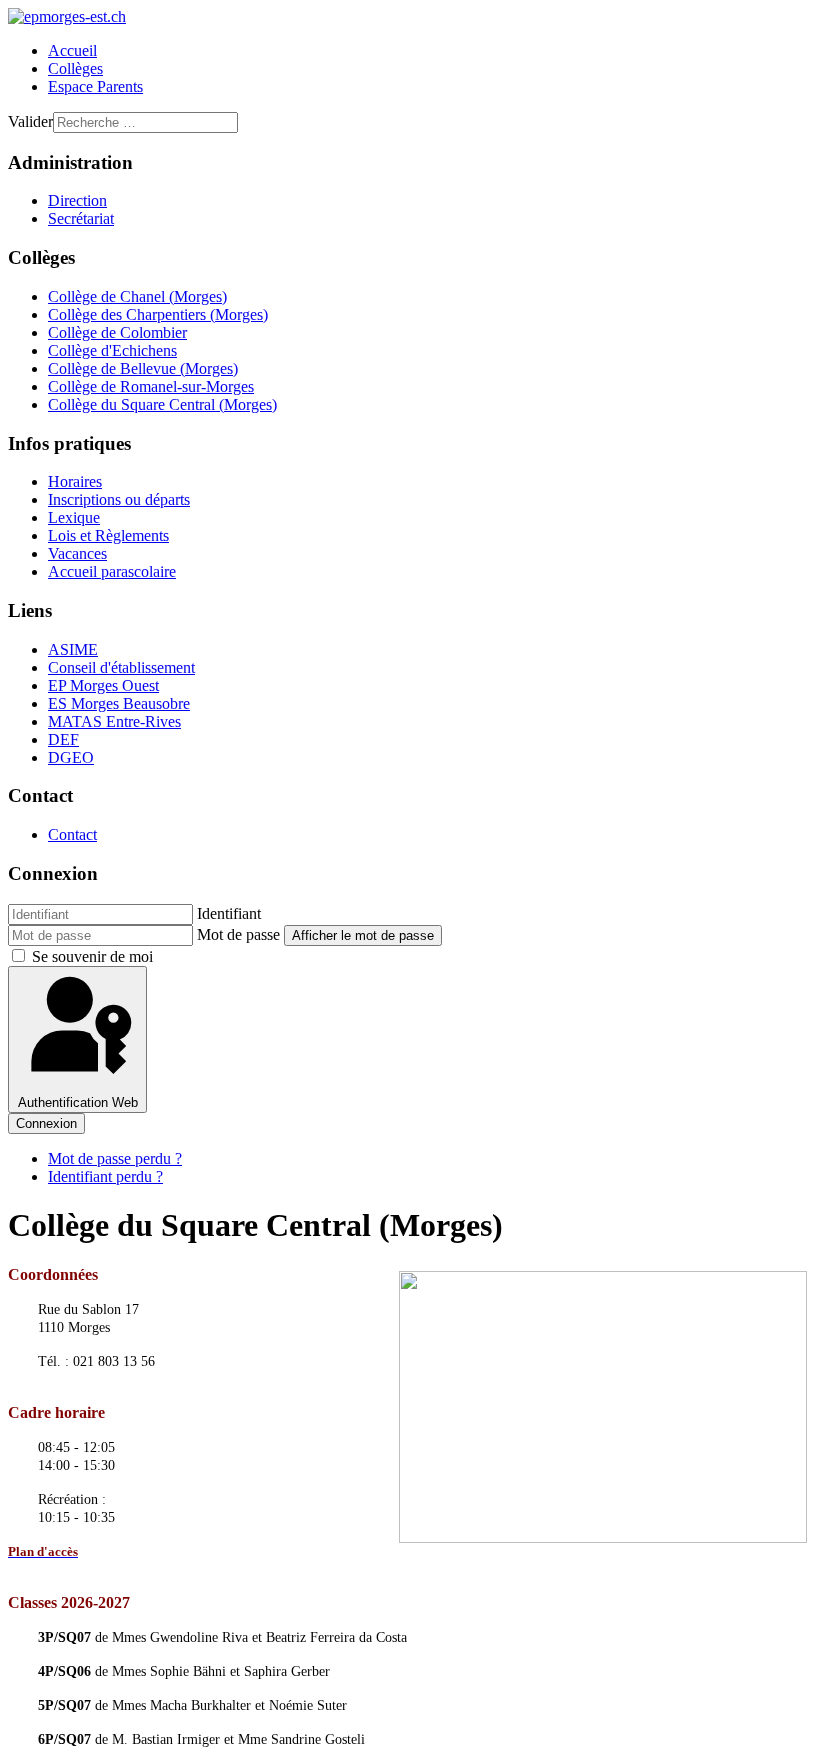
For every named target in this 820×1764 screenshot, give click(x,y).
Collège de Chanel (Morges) (137, 296)
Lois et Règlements (108, 535)
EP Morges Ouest (103, 685)
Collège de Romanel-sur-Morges (151, 386)
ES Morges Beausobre (119, 703)
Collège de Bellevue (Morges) (143, 368)
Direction (77, 200)
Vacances (77, 553)
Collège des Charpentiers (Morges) (158, 314)
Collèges (75, 68)
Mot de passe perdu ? (115, 1158)
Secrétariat (81, 218)
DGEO (71, 757)
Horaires (75, 481)
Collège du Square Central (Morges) (162, 404)
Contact (72, 834)
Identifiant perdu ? (105, 1176)
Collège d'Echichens (112, 350)
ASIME (73, 649)
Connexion (46, 1123)
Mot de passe (238, 934)
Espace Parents (95, 86)
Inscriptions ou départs (119, 499)
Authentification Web (78, 1102)
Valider (30, 121)
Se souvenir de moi (92, 956)
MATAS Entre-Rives (114, 721)
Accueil (72, 50)
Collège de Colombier (117, 332)
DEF (63, 739)
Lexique (74, 517)
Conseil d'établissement (121, 667)
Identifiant (229, 913)
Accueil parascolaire (112, 571)
